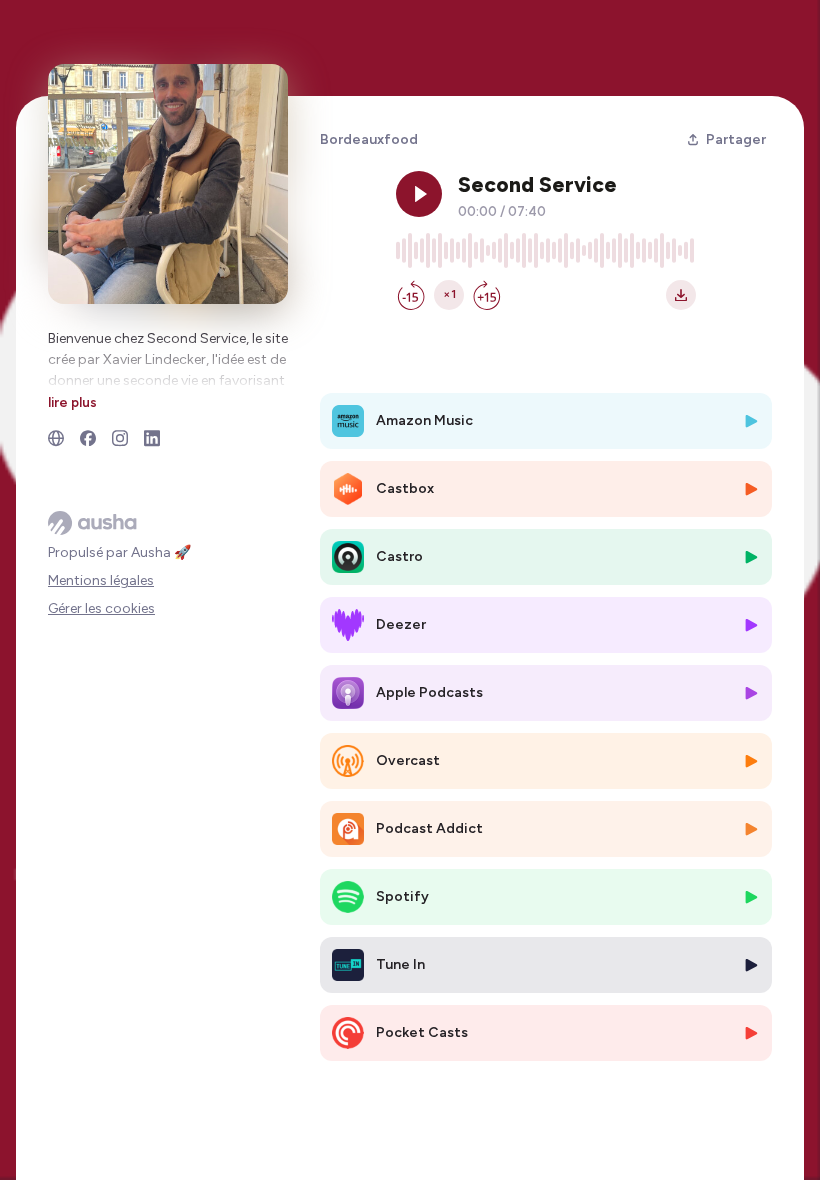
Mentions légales (101, 580)
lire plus (72, 402)
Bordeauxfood (369, 139)
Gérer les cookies (101, 608)
